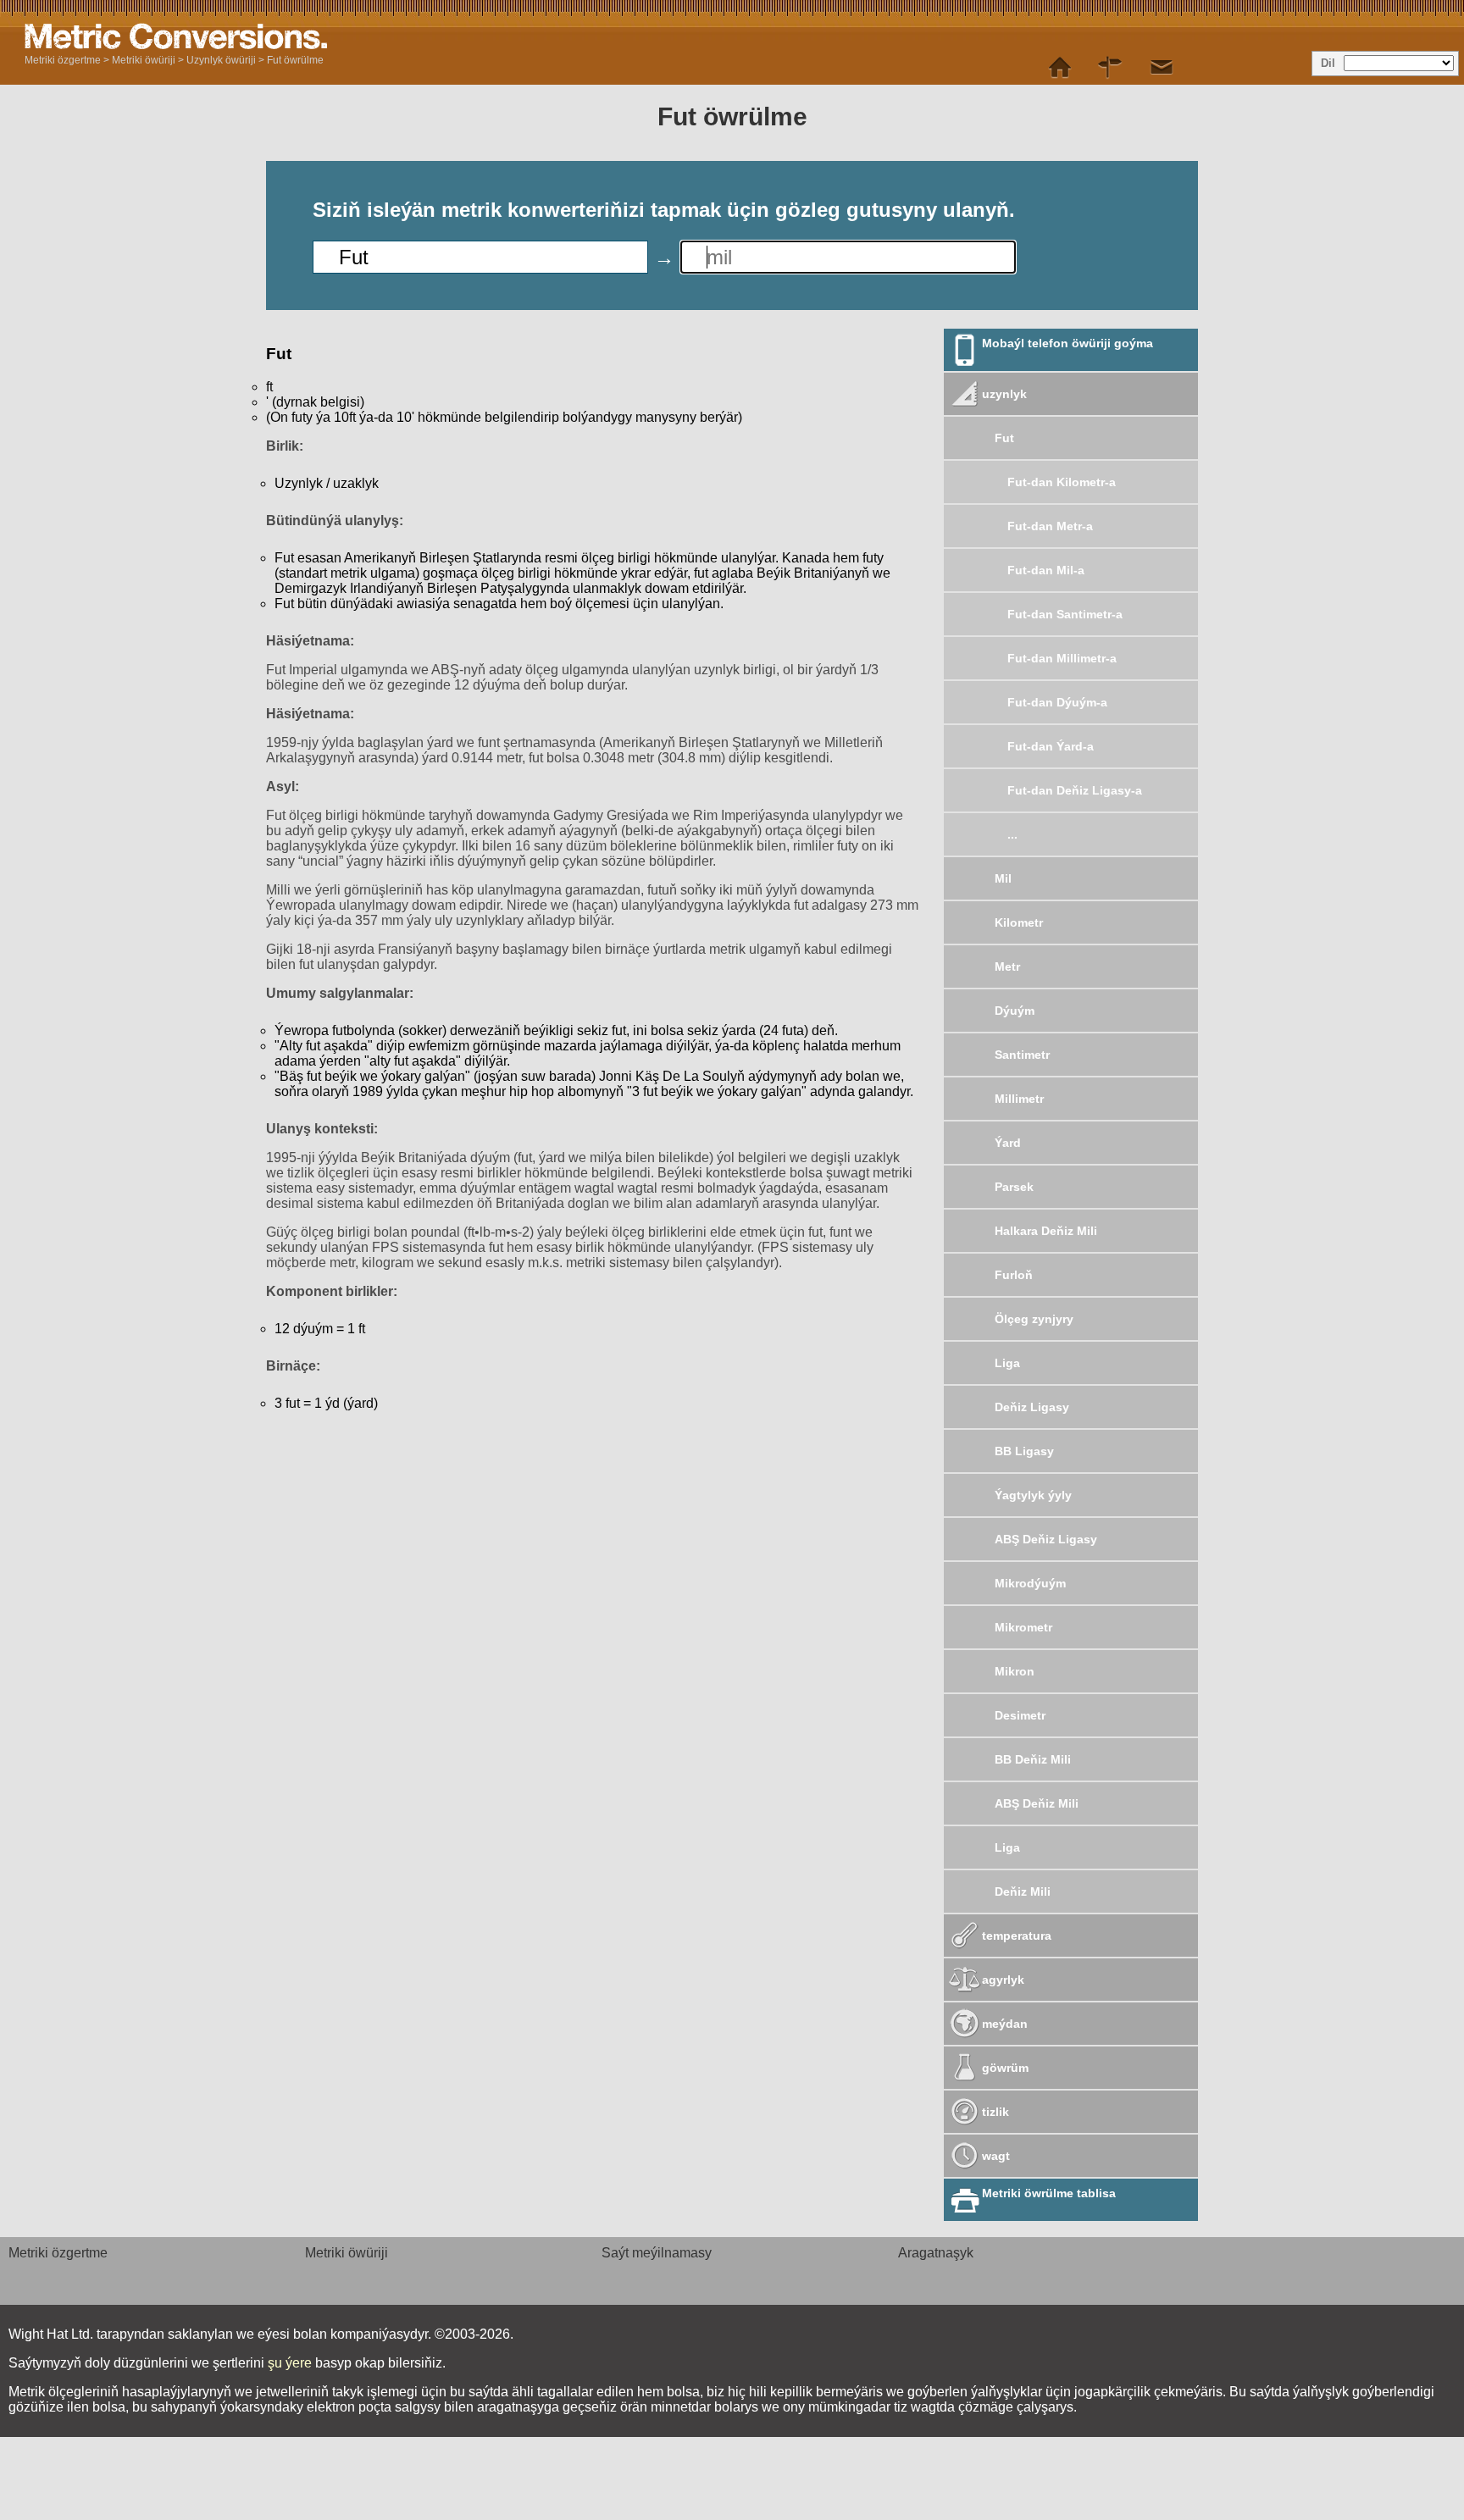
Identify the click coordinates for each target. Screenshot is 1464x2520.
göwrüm (1005, 2068)
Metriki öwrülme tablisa (1049, 2193)
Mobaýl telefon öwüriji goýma (1067, 343)
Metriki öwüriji (144, 60)
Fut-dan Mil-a (1046, 570)
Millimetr (1019, 1099)
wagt (996, 2156)
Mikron (1015, 1671)
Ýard (1008, 1143)
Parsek (1014, 1187)
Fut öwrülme (295, 60)
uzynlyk (1004, 394)
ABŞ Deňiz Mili (1037, 1803)
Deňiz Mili (1023, 1891)
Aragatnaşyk (936, 2253)
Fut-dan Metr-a (1050, 526)
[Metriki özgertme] (1060, 68)
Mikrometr (1023, 1627)
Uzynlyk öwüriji (221, 60)
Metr (1007, 966)
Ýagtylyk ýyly (1033, 1495)
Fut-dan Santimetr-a (1065, 614)
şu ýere (290, 2363)
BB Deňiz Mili (1033, 1759)
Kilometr (1019, 922)
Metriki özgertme (63, 60)
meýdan (1005, 2024)
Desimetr (1020, 1715)
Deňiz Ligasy (1032, 1407)
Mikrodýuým (1030, 1583)
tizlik (995, 2112)
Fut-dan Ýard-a (1051, 746)
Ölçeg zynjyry (1034, 1319)
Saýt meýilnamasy (657, 2253)
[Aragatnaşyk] (1162, 68)
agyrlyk (1003, 1980)
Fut (1004, 438)
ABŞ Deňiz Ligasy (1046, 1539)
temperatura (1017, 1936)
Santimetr (1022, 1055)
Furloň (1014, 1275)
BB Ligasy (1024, 1451)
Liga (1007, 1363)
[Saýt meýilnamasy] (1111, 68)
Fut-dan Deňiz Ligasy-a (1075, 790)
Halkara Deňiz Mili (1046, 1231)
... (1012, 834)
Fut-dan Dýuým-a (1057, 702)
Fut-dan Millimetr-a (1062, 658)
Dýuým (1015, 1011)
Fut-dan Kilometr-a (1062, 482)
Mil (1003, 878)
